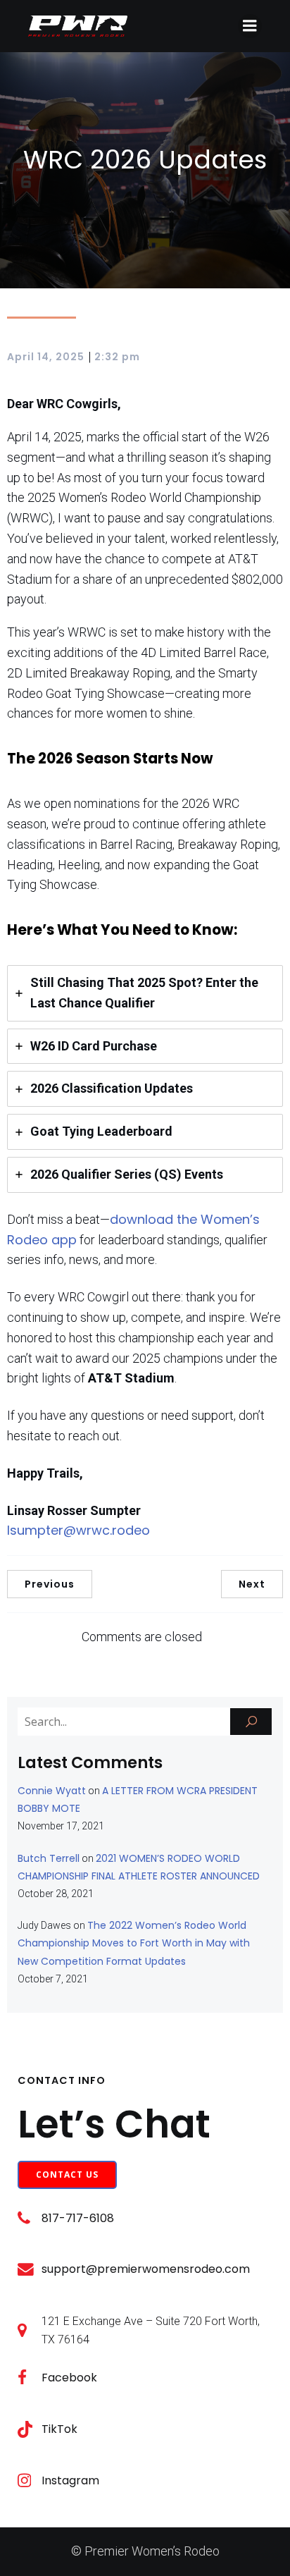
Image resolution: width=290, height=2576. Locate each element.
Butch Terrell (49, 1858)
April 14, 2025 (46, 357)
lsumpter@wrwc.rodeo (78, 1530)
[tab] (145, 993)
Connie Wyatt (52, 1791)
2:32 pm (117, 357)
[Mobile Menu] (250, 26)
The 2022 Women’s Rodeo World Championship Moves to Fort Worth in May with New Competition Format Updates (134, 1943)
